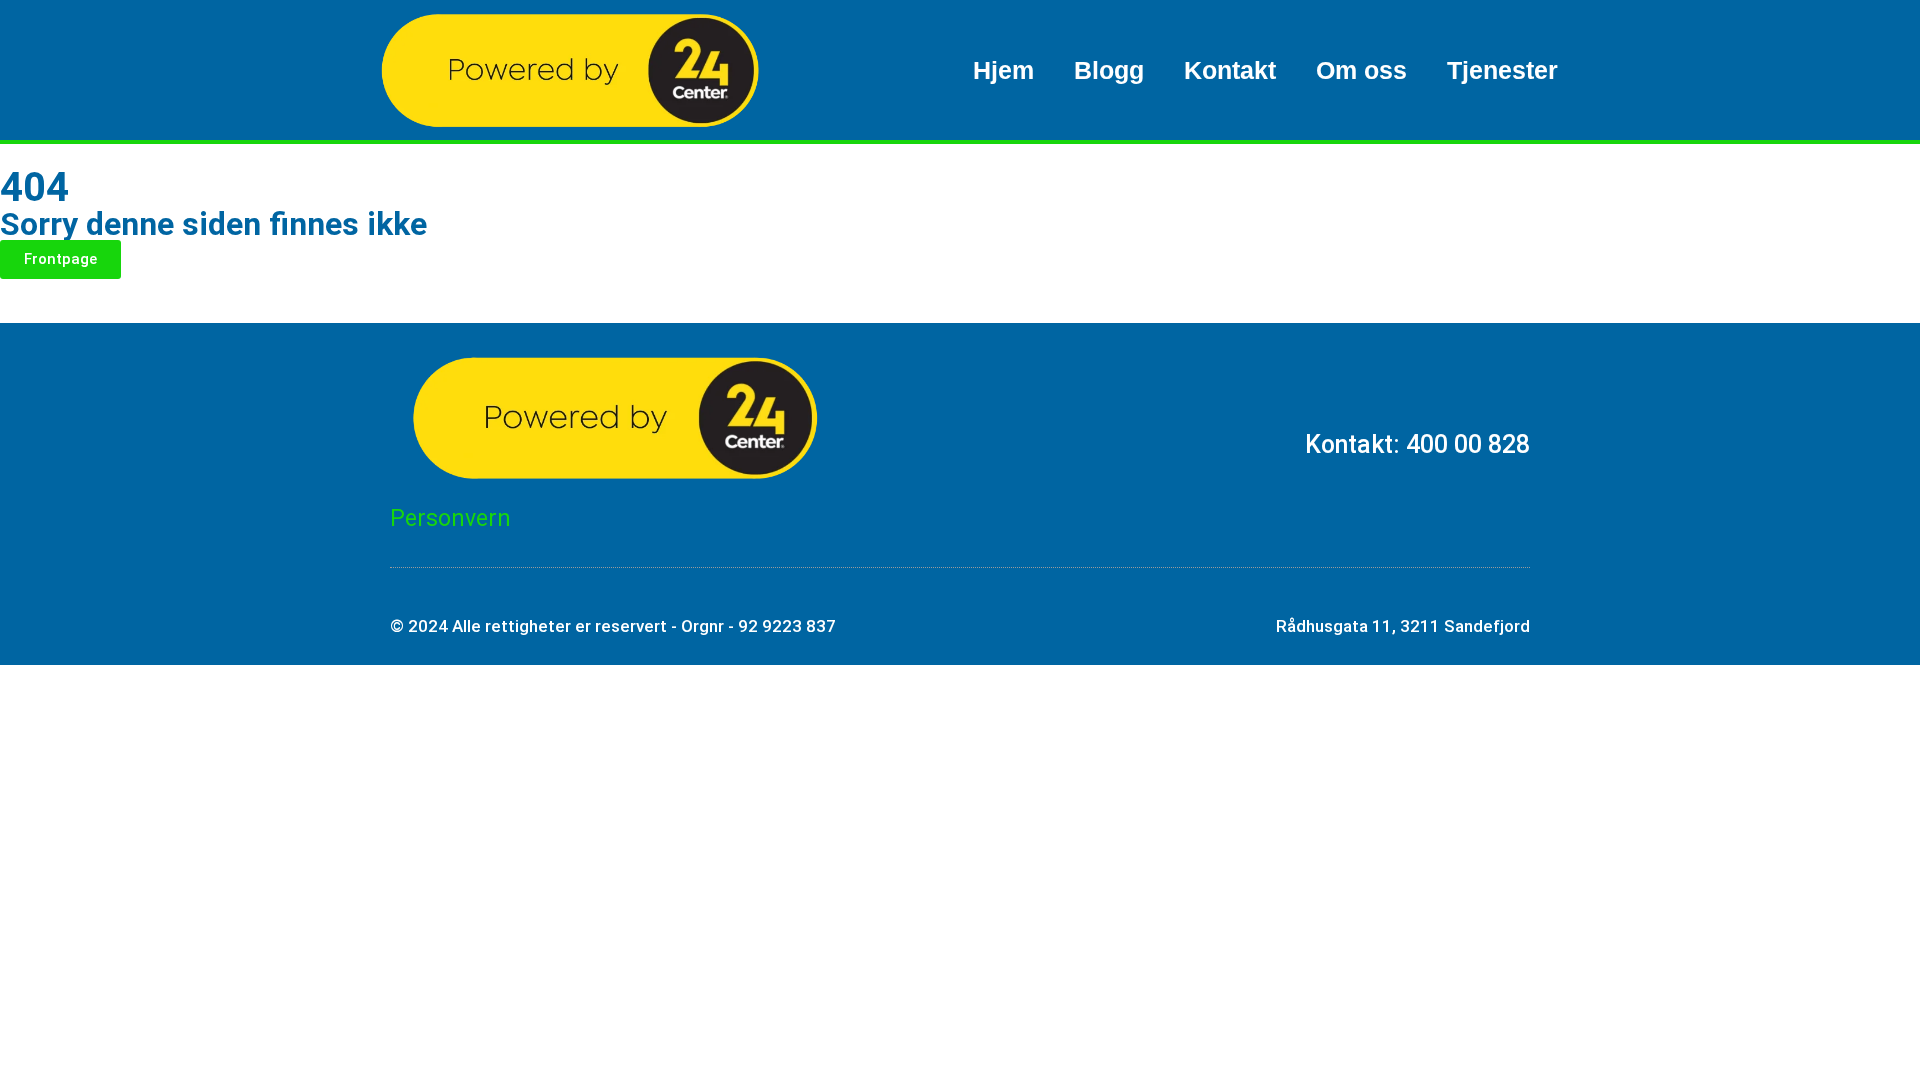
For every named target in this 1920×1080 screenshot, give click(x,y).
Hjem (1003, 70)
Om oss (1361, 70)
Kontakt (1230, 70)
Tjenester (1502, 70)
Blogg (1109, 70)
